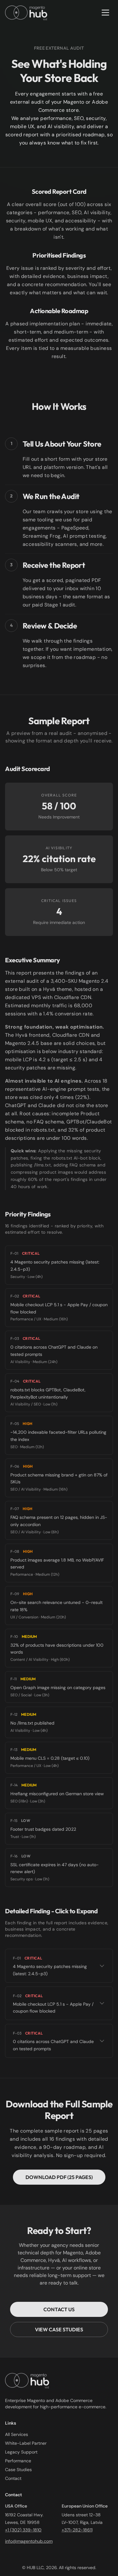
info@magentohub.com (29, 2541)
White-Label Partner (26, 2443)
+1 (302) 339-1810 (23, 2530)
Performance (18, 2461)
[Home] (26, 13)
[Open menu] (105, 13)
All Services (17, 2434)
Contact (13, 2478)
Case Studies (18, 2470)
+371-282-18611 (77, 2530)
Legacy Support (21, 2452)
